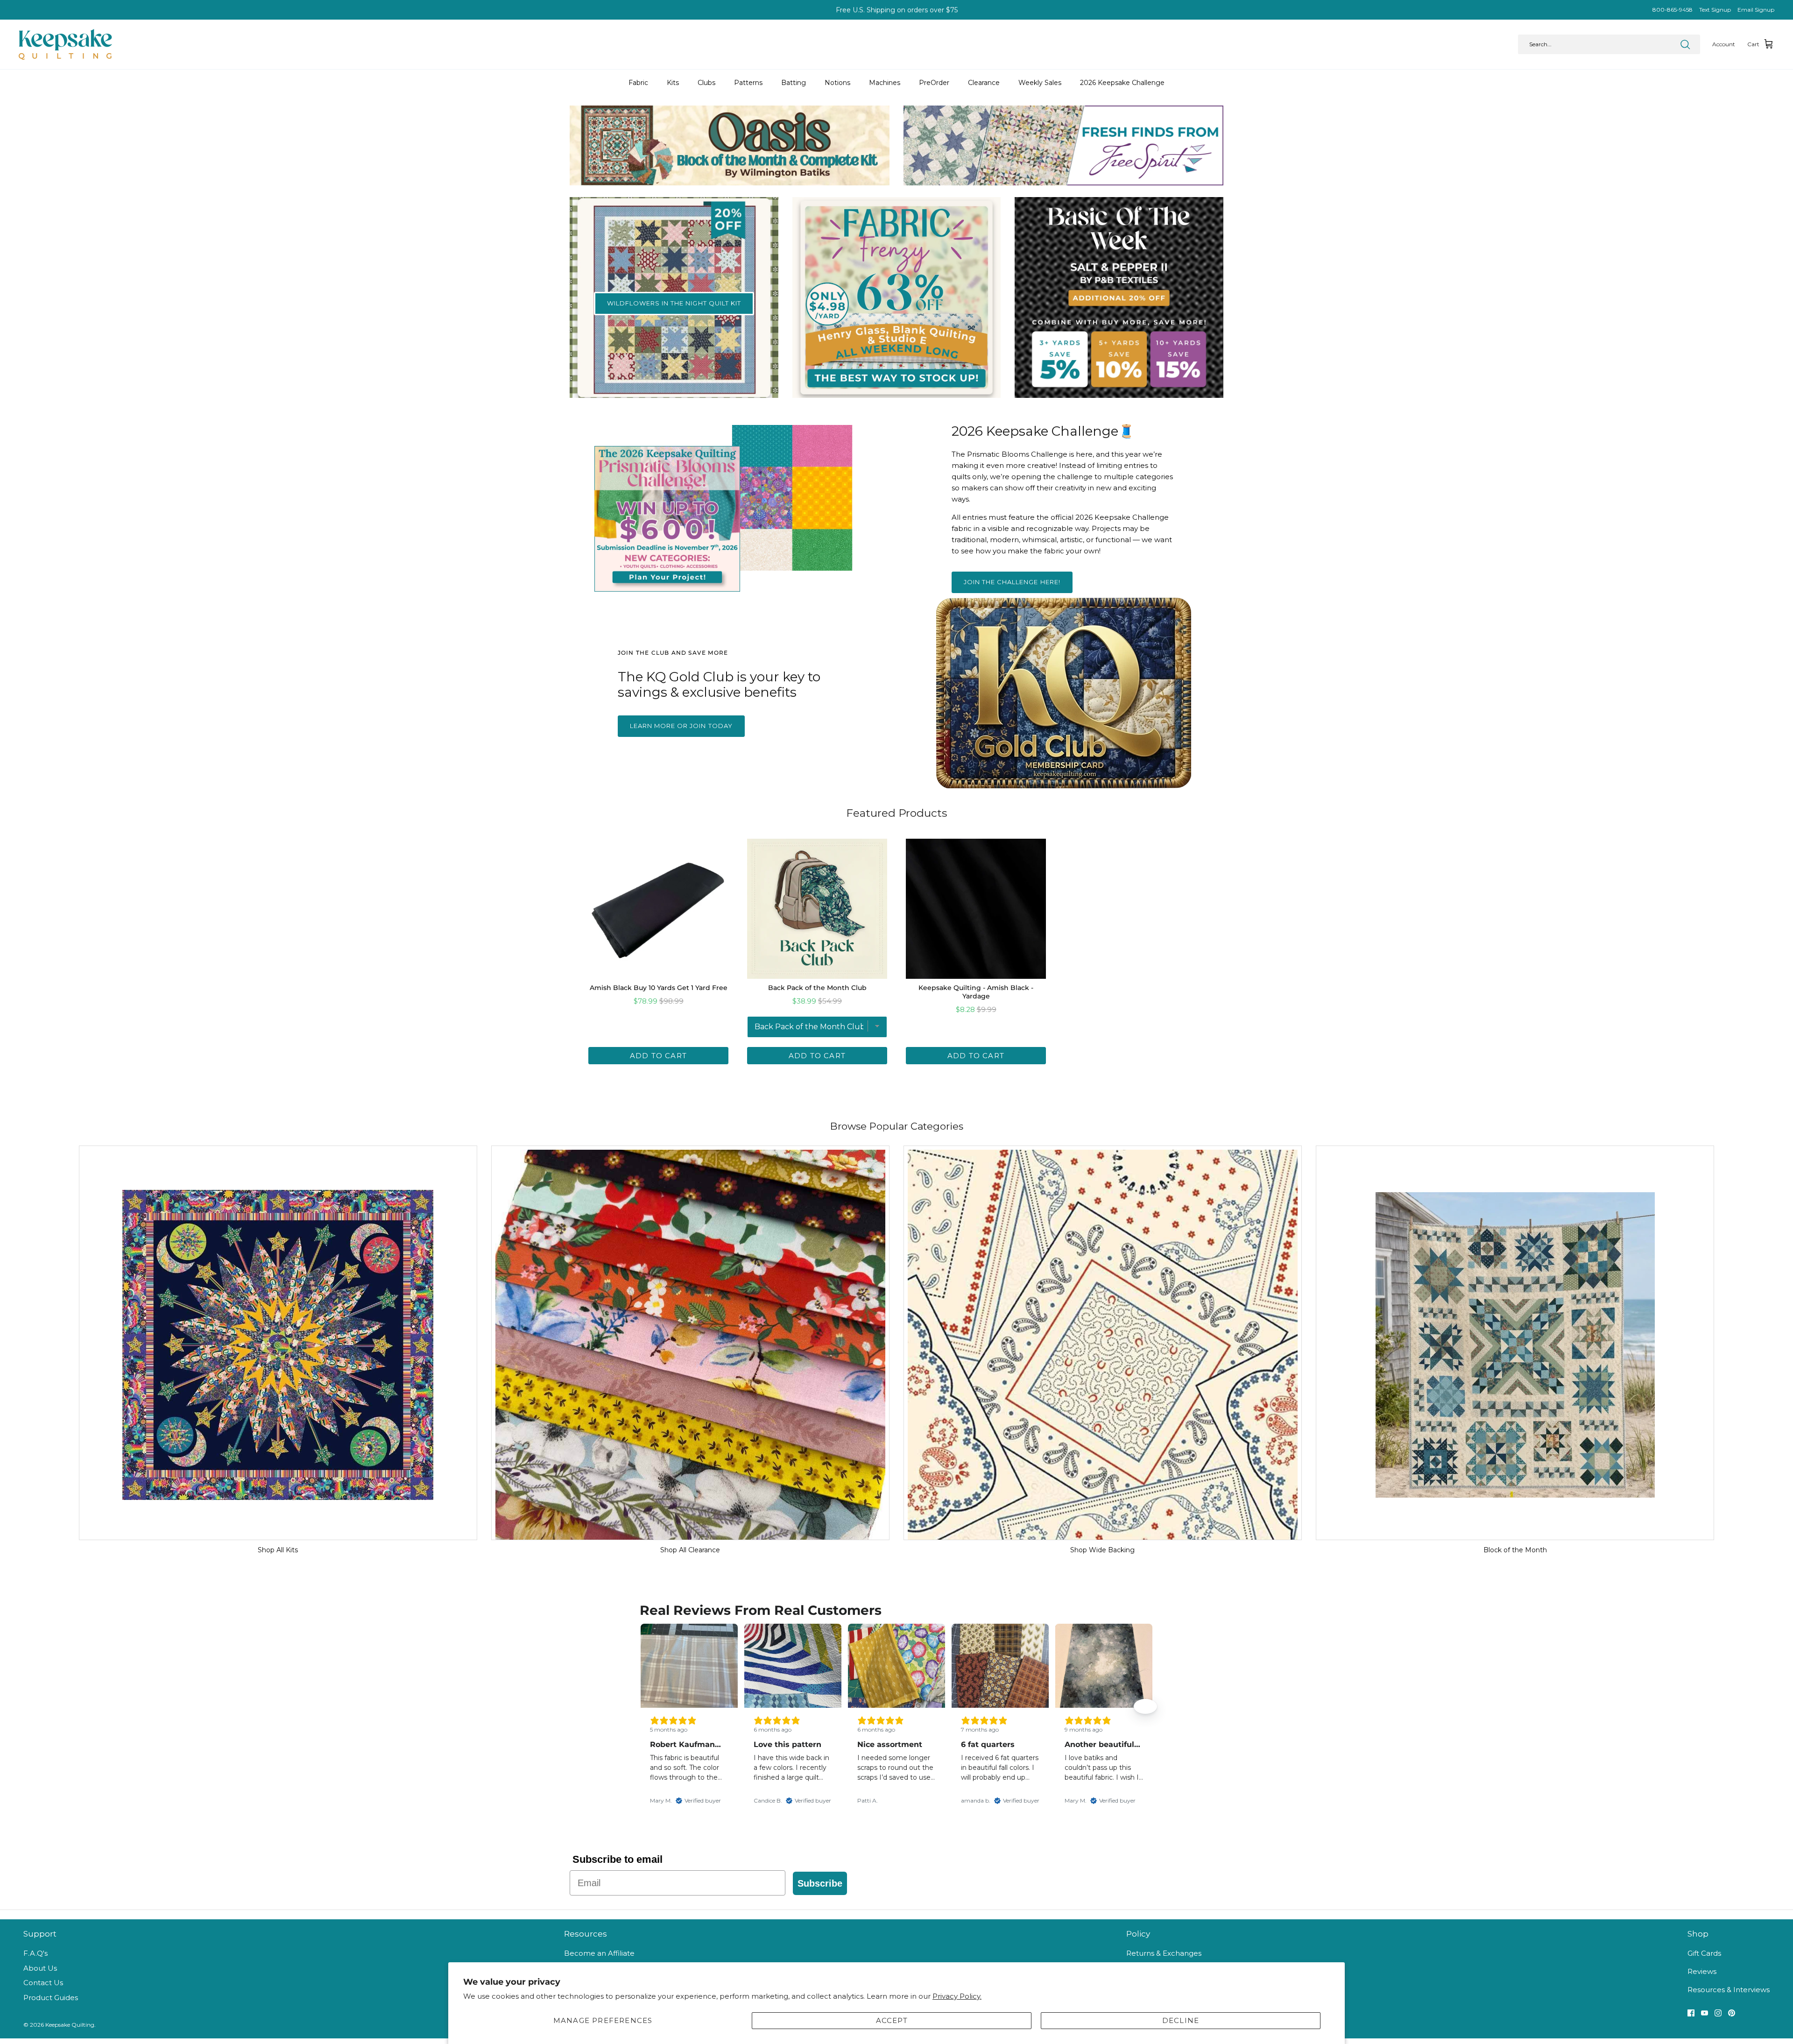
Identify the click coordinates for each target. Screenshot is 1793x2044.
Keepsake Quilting (70, 2025)
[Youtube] (1705, 2013)
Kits (673, 83)
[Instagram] (1718, 2013)
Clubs (706, 83)
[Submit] (1685, 44)
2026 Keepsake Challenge (1122, 83)
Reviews (1702, 1971)
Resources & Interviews (1729, 1990)
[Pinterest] (1732, 2013)
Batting (794, 83)
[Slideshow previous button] (648, 1706)
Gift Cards (1704, 1953)
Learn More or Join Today (681, 726)
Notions (837, 83)
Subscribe (820, 1883)
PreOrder (934, 83)
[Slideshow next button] (1145, 1706)
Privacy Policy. (957, 1996)
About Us (40, 1968)
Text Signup (1715, 10)
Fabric (638, 83)
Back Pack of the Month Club (817, 988)
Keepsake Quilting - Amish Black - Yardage (976, 992)
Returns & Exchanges (1164, 1953)
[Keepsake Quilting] (65, 44)
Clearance (984, 83)
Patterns (748, 83)
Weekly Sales (1040, 83)
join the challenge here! (1012, 582)
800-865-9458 (1673, 10)
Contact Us (43, 1983)
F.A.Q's (35, 1953)
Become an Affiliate (599, 1953)
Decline (1181, 2020)
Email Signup (1756, 10)
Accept (892, 2020)
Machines (885, 83)
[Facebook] (1691, 2013)
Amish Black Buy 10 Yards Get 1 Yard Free (659, 988)
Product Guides (51, 1998)
